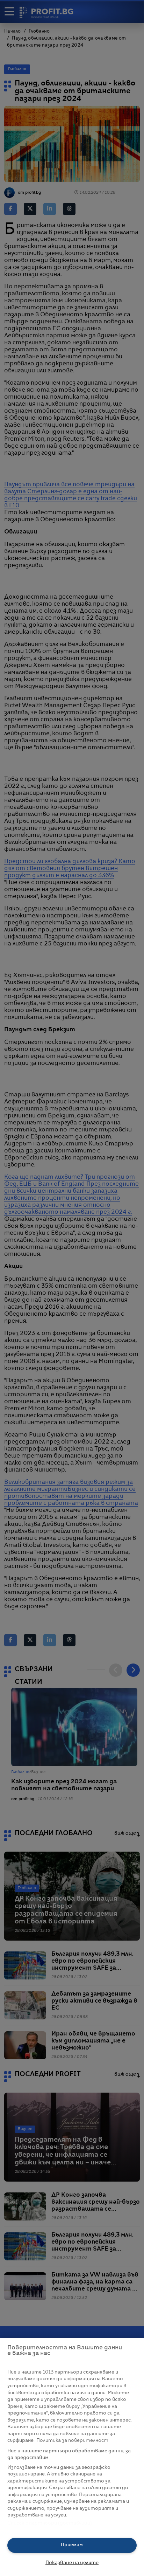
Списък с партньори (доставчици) (50, 2523)
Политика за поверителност (72, 2441)
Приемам (72, 2545)
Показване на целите (72, 2563)
